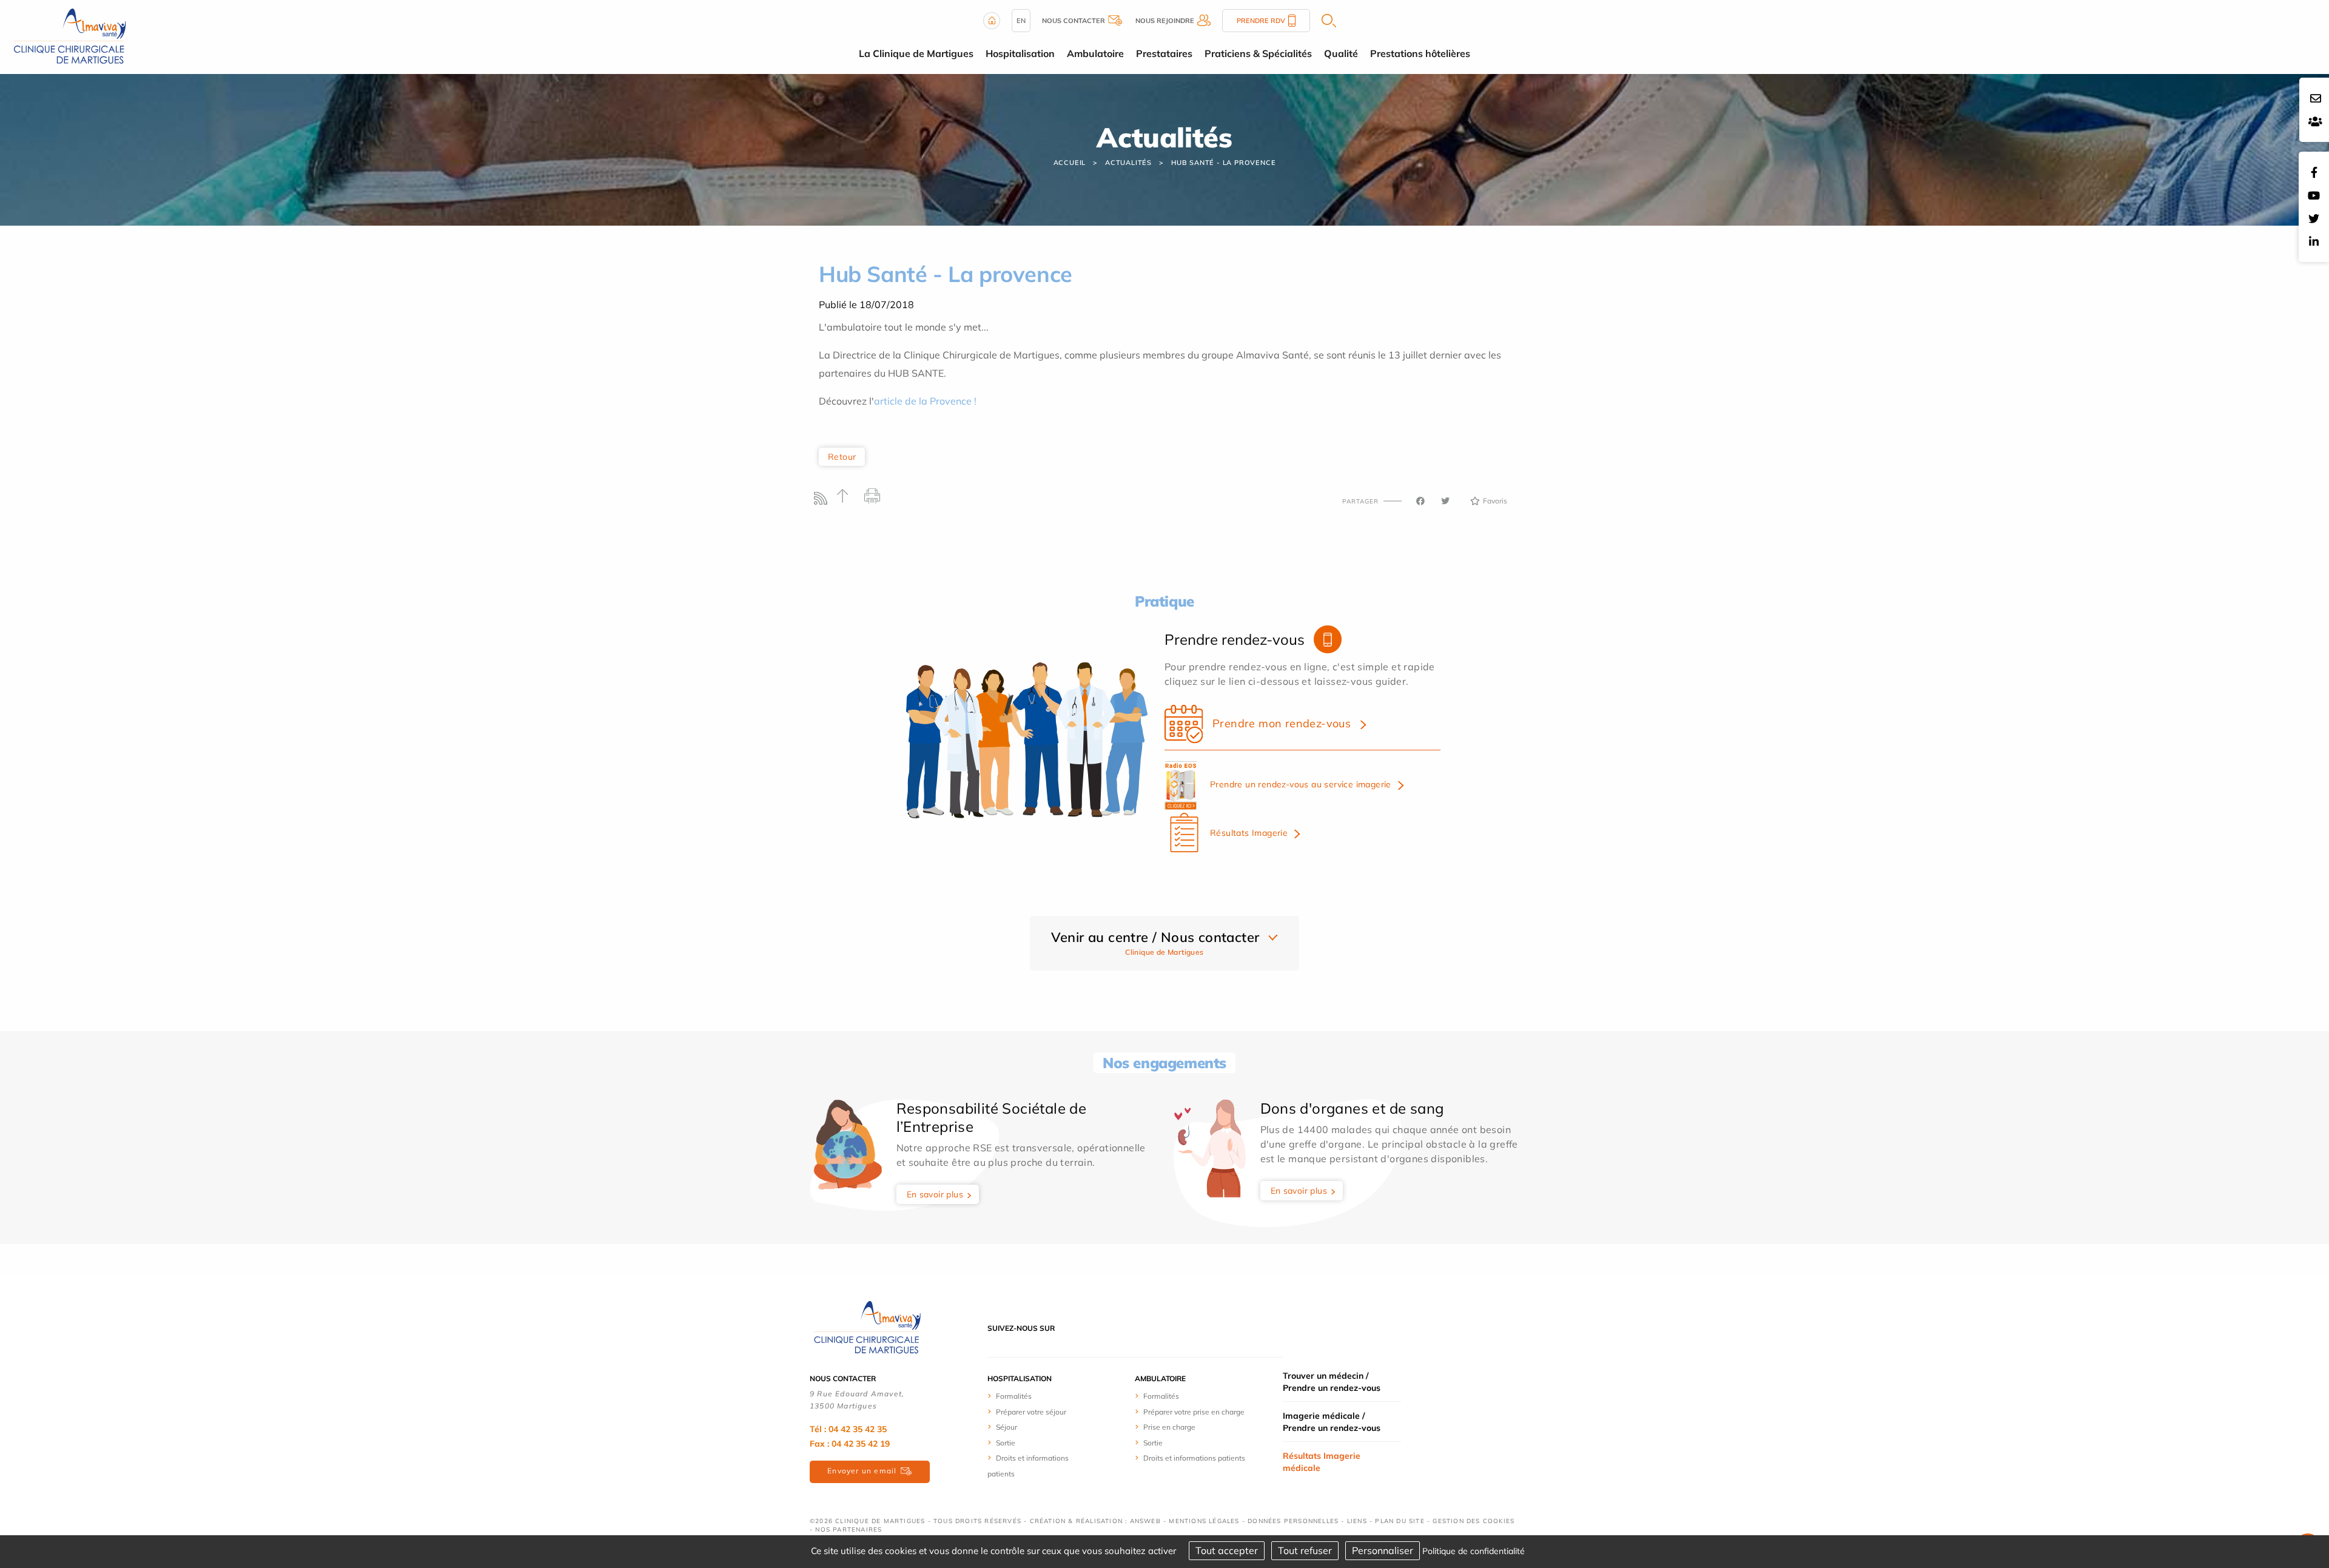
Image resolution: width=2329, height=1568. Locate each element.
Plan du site (1400, 1521)
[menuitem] (1033, 1396)
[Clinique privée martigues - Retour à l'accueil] (70, 36)
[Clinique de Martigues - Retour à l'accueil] (867, 1327)
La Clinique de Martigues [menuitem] (916, 53)
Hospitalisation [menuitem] (1020, 53)
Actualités (1128, 163)
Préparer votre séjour (1031, 1412)
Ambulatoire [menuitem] (1095, 53)
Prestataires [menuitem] (1164, 53)
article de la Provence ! (925, 401)
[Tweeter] (1445, 501)
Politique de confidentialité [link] (1474, 1551)
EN (1021, 21)
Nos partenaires (849, 1529)
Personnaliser (1383, 1550)
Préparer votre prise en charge (1194, 1412)
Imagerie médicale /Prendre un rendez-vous (1332, 1422)
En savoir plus (935, 1194)
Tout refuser (1305, 1550)
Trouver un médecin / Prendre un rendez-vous (1332, 1382)
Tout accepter (1227, 1550)
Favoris (1495, 501)
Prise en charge (1169, 1427)
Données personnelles (1293, 1521)
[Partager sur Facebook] (1420, 501)
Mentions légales (1204, 1521)
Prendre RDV (1261, 21)
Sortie (1006, 1443)
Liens (1357, 1521)
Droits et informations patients (1194, 1458)
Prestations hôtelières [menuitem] (1420, 53)
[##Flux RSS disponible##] (823, 501)
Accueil (1070, 163)
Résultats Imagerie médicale (1322, 1462)
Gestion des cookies (1474, 1521)
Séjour (1007, 1427)
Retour (842, 457)
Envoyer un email (862, 1471)
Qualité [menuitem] (1341, 53)
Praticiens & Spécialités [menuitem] (1258, 53)
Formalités (1014, 1396)
